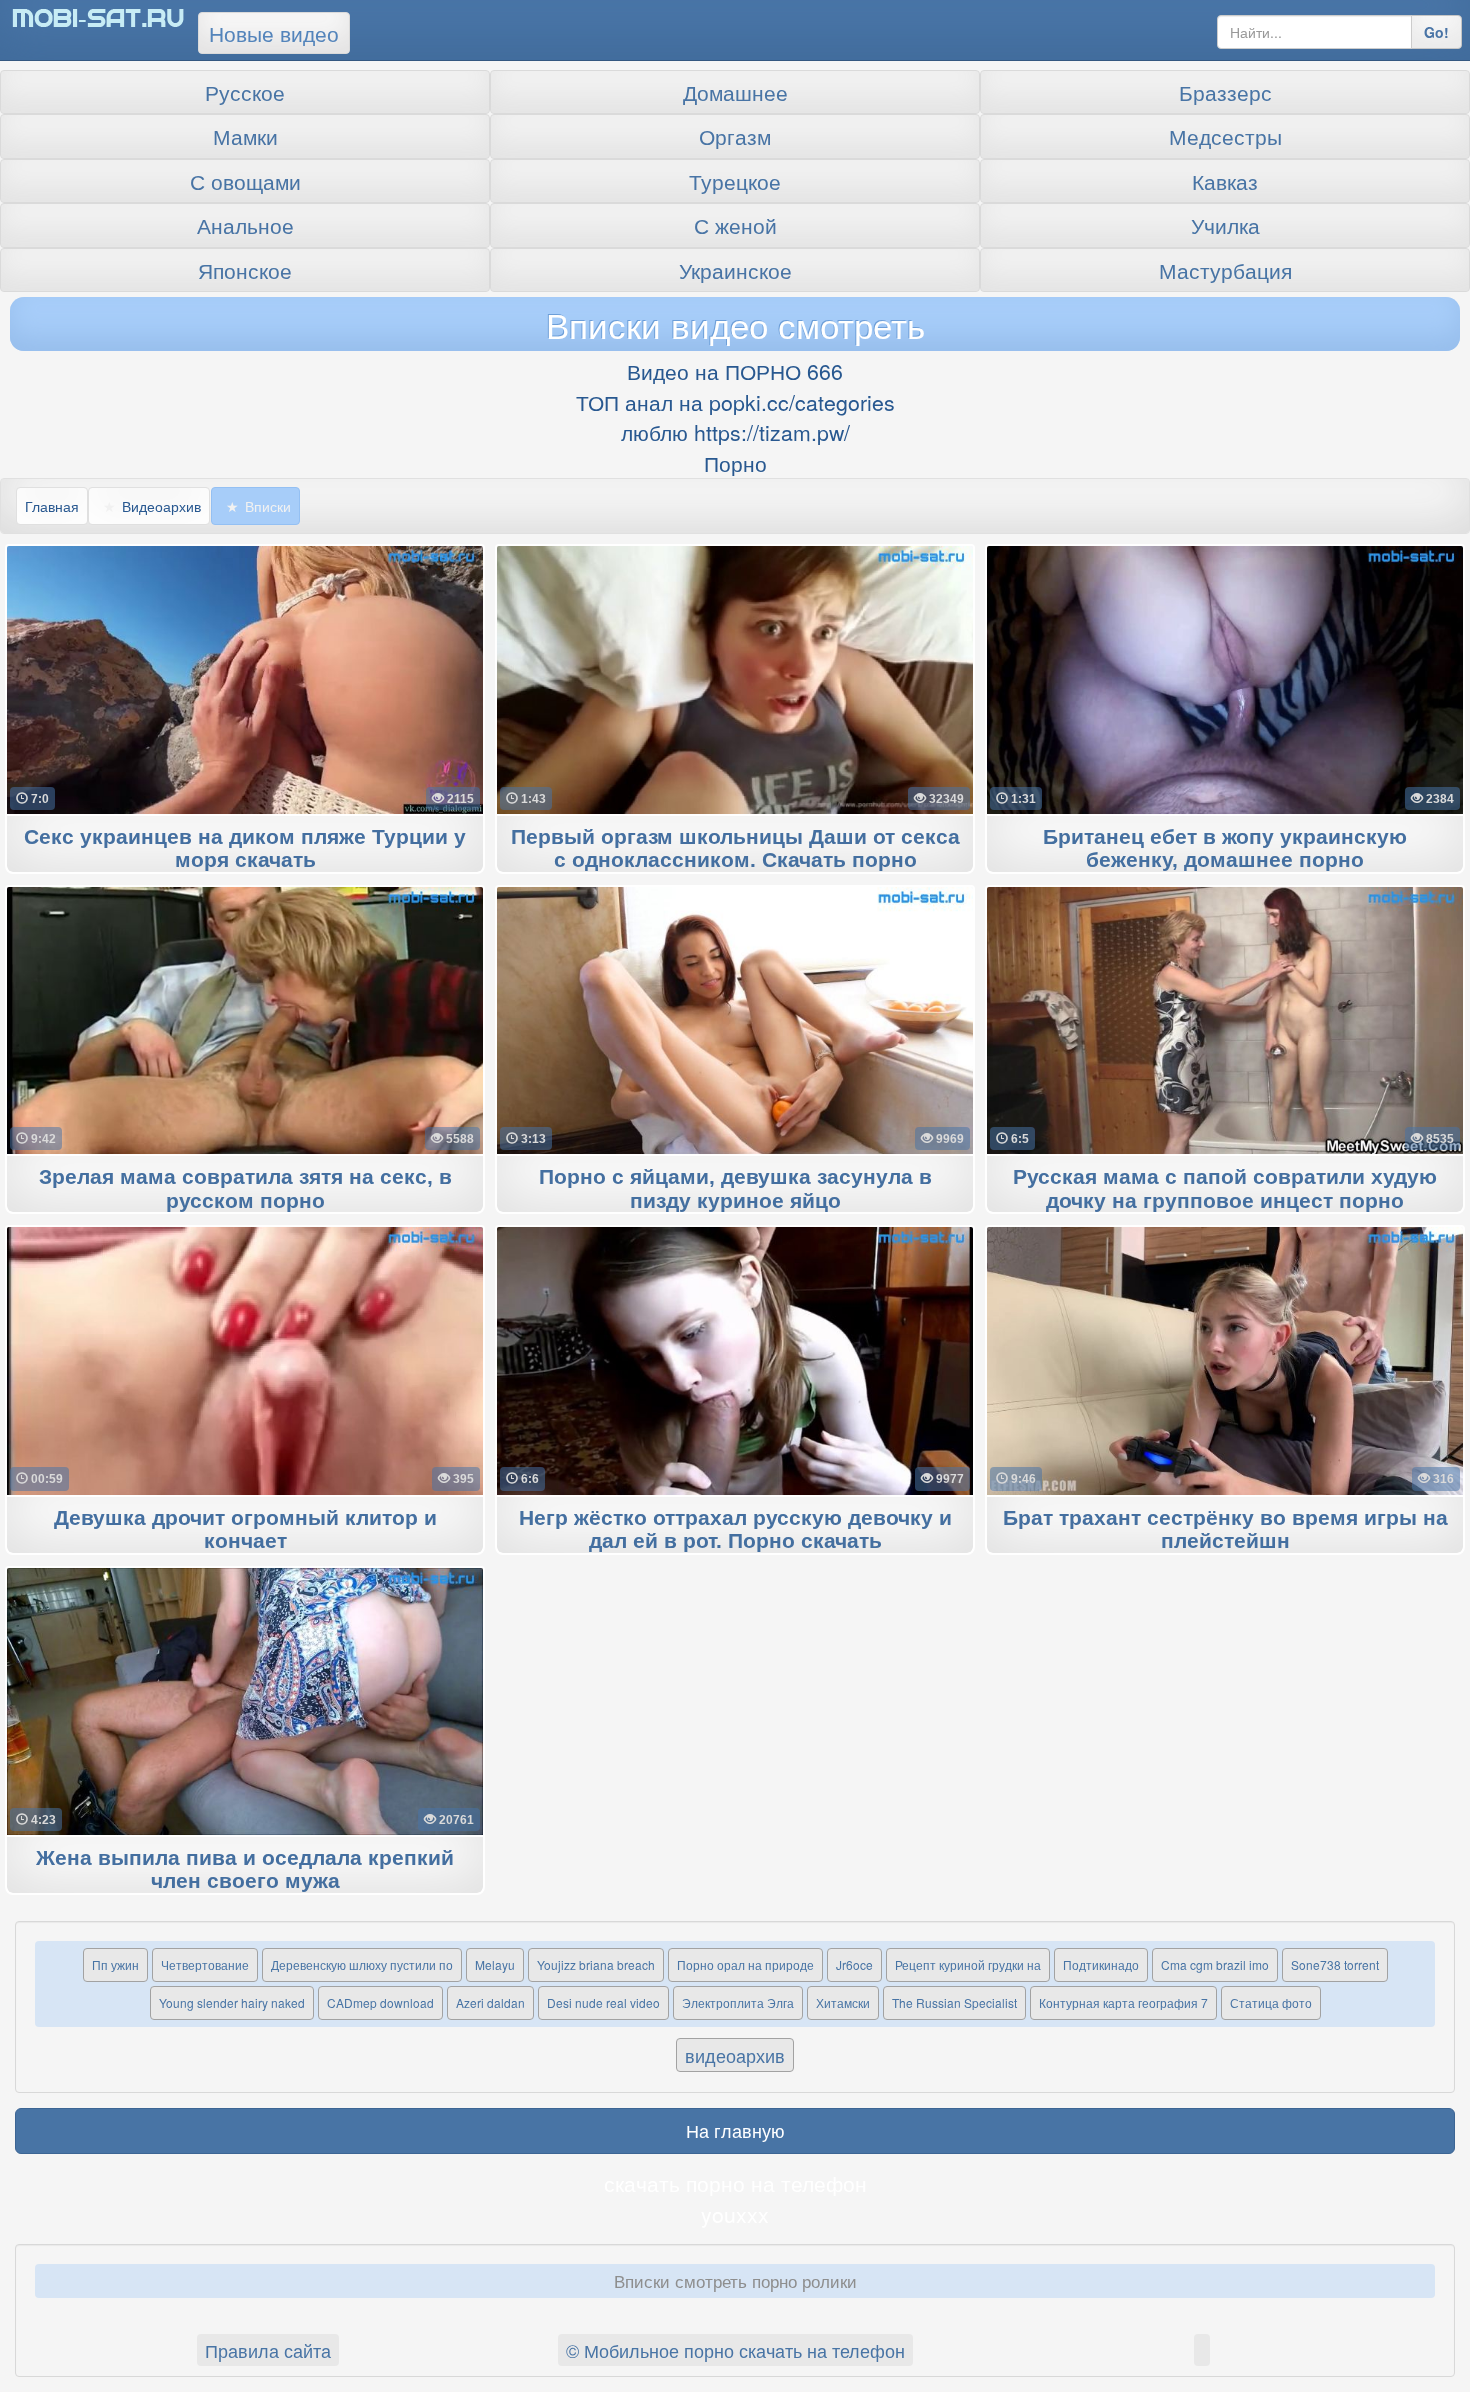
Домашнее (735, 92)
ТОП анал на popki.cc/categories (735, 402)
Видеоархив (161, 506)
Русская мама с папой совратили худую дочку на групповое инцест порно (1225, 1189)
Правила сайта (268, 2350)
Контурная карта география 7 (1123, 2002)
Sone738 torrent (1335, 1964)
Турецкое (735, 181)
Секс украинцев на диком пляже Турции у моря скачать (245, 849)
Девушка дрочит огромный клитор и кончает (245, 1530)
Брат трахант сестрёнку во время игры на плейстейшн (1225, 1530)
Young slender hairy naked (232, 2002)
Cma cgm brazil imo (1215, 1964)
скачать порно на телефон (735, 2183)
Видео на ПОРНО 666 (735, 371)
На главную (735, 2130)
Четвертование (205, 1964)
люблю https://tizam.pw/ (735, 432)
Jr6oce (854, 1964)
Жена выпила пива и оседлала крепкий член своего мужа (245, 1870)
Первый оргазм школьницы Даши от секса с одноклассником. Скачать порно (735, 849)
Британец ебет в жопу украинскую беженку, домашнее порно (1225, 849)
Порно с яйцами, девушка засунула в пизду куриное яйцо (735, 1189)
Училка (1225, 225)
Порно (735, 463)
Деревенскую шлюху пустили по (362, 1964)
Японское (245, 270)
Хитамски (843, 2002)
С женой (735, 225)
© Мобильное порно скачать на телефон (735, 2350)
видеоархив (735, 2055)
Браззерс (1225, 92)
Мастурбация (1225, 270)
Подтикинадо (1101, 1964)
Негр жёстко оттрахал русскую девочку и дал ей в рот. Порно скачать (735, 1530)
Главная (52, 506)
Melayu (495, 1964)
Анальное (245, 225)
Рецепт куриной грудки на (968, 1964)
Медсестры (1225, 136)
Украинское (735, 270)
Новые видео (274, 33)
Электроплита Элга (738, 2002)
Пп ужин (115, 1964)
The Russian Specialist (954, 2002)
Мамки (245, 136)
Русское (245, 92)
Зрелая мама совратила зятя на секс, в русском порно (245, 1189)
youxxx (735, 2214)
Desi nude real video (603, 2002)
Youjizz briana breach (596, 1964)
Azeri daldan (490, 2002)
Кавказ (1225, 181)
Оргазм (735, 136)
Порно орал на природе (745, 1964)
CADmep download (380, 2002)
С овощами (245, 181)
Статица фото (1271, 2002)
